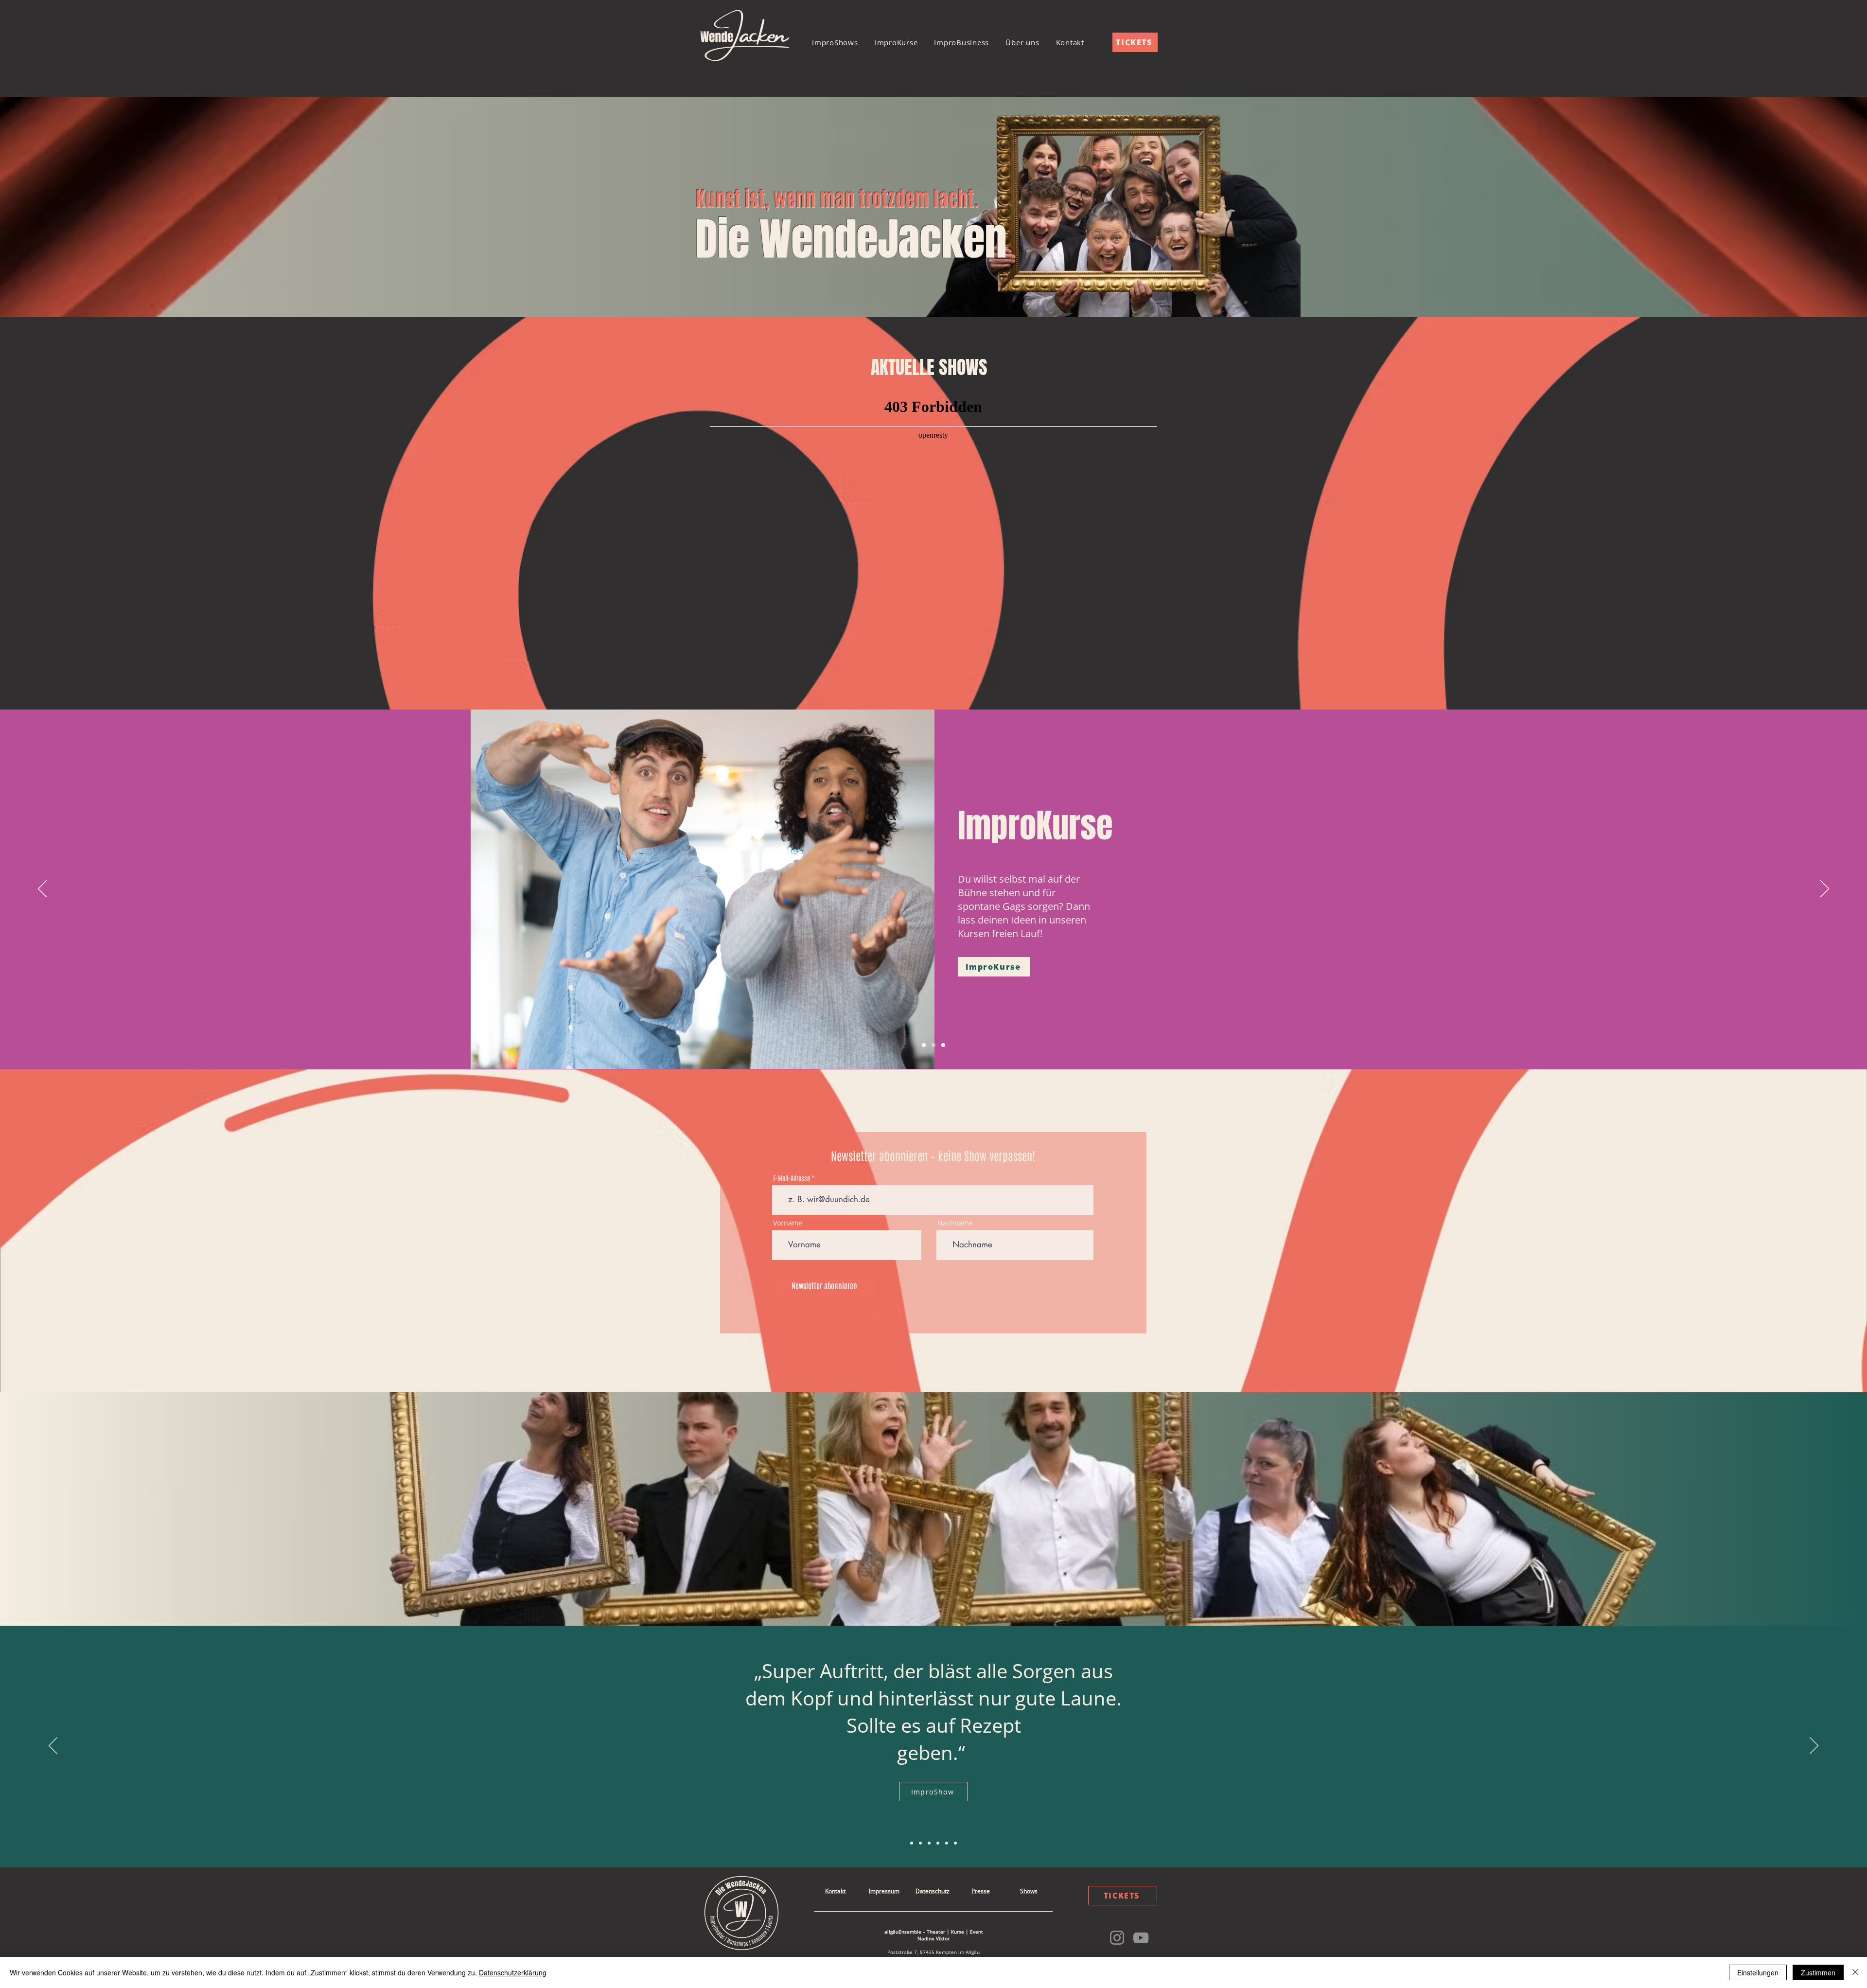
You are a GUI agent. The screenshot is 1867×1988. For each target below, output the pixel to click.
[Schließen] (1855, 1972)
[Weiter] (1825, 889)
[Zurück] (42, 889)
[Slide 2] (933, 1045)
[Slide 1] (924, 1045)
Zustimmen (1818, 1972)
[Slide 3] (943, 1045)
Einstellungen (1758, 1972)
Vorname (788, 1223)
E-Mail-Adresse (792, 1178)
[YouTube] (1141, 1938)
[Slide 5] (955, 1843)
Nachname (955, 1223)
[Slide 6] (920, 1843)
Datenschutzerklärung (513, 1972)
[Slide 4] (947, 1843)
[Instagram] (1117, 1938)
